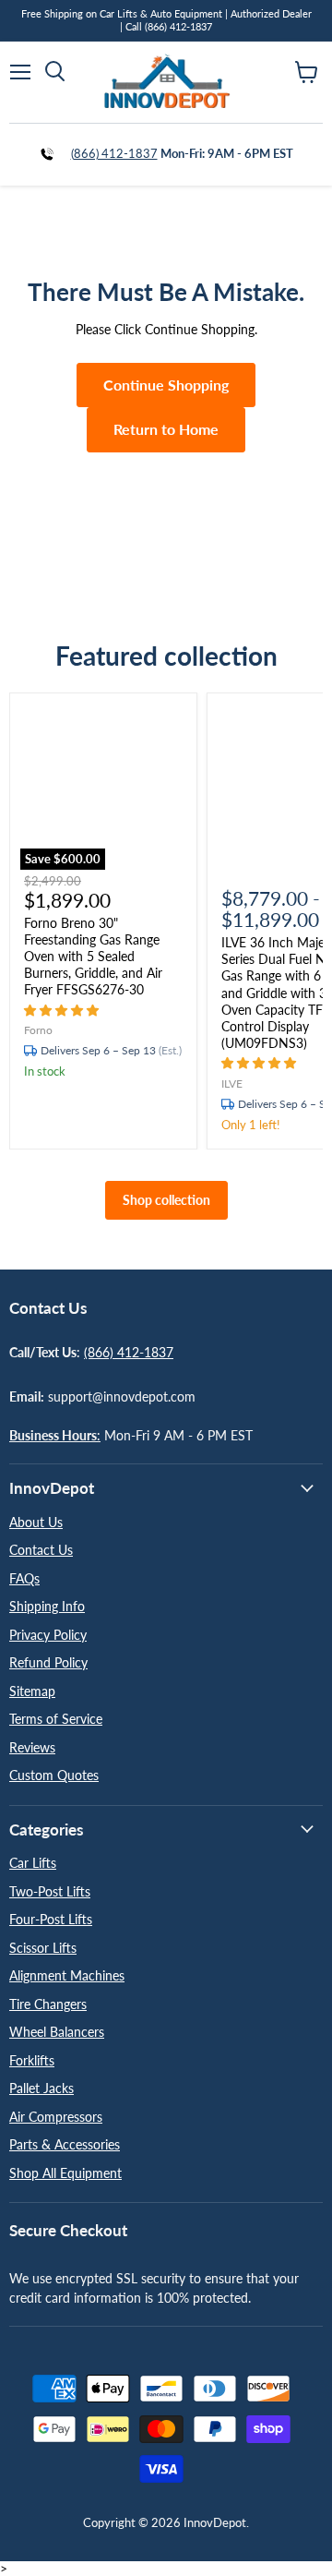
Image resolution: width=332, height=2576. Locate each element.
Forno (38, 1030)
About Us (36, 1522)
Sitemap (32, 1691)
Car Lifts (33, 1863)
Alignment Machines (67, 1975)
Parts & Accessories (65, 2144)
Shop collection (166, 1200)
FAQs (24, 1578)
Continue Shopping (166, 385)
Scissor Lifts (43, 1948)
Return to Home (166, 429)
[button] (63, 1010)
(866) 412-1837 (114, 153)
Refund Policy (48, 1662)
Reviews (32, 1747)
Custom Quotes (54, 1775)
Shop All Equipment (65, 2173)
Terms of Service (56, 1719)
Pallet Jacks (41, 2088)
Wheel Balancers (57, 2032)
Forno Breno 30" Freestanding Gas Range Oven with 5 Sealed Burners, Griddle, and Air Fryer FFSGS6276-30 (93, 957)
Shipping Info (47, 1606)
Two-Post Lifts (50, 1891)
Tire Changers (48, 2004)
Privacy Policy (48, 1635)
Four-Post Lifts (51, 1919)
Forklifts (32, 2060)
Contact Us (41, 1550)
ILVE (232, 1083)
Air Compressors (56, 2117)
